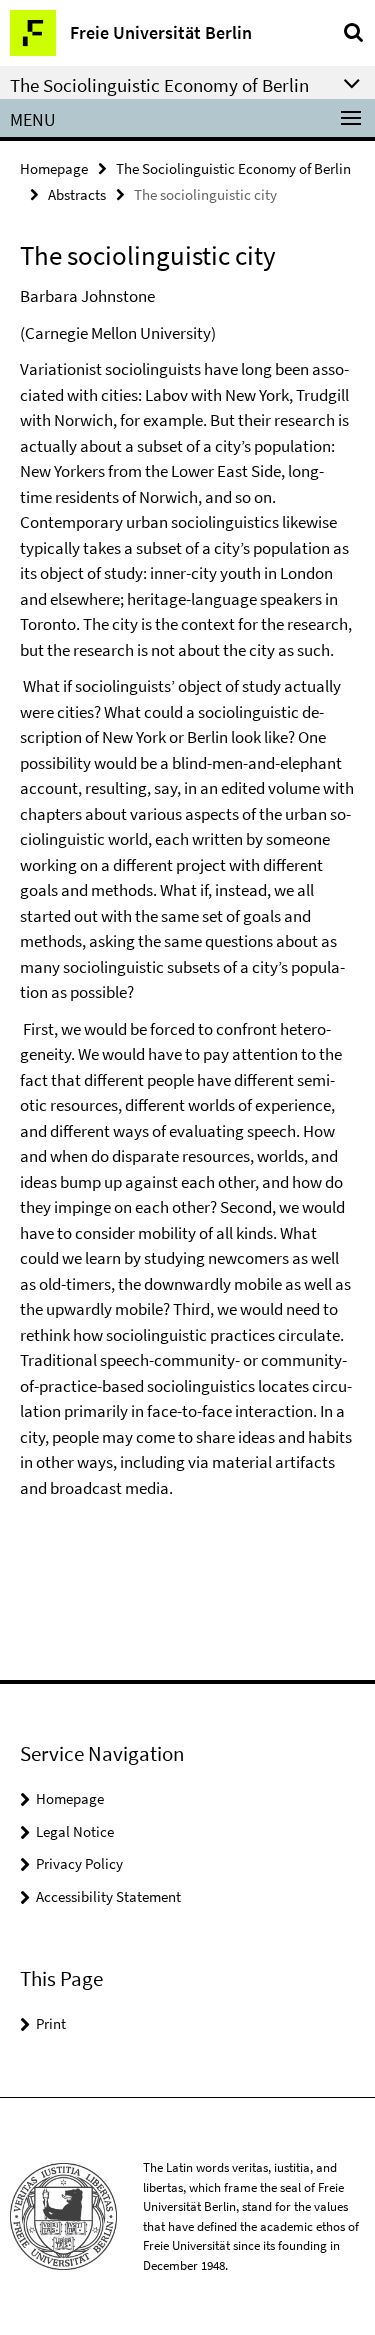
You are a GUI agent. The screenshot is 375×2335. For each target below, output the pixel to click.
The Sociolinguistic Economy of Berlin (233, 168)
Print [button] (51, 2023)
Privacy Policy (79, 1863)
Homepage (54, 168)
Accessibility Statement (108, 1896)
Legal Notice (75, 1831)
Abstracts (77, 194)
